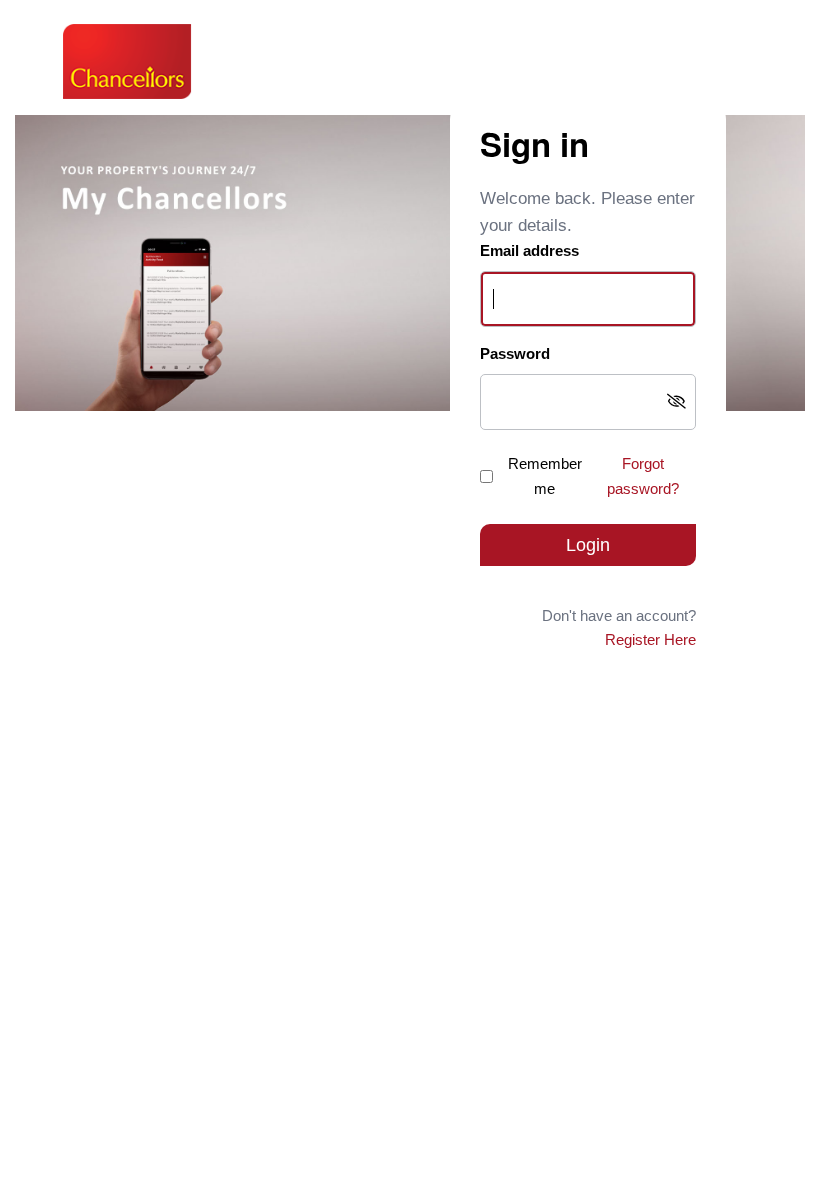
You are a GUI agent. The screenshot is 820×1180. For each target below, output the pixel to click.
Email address (529, 250)
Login (588, 545)
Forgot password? (643, 476)
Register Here (650, 639)
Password (515, 353)
